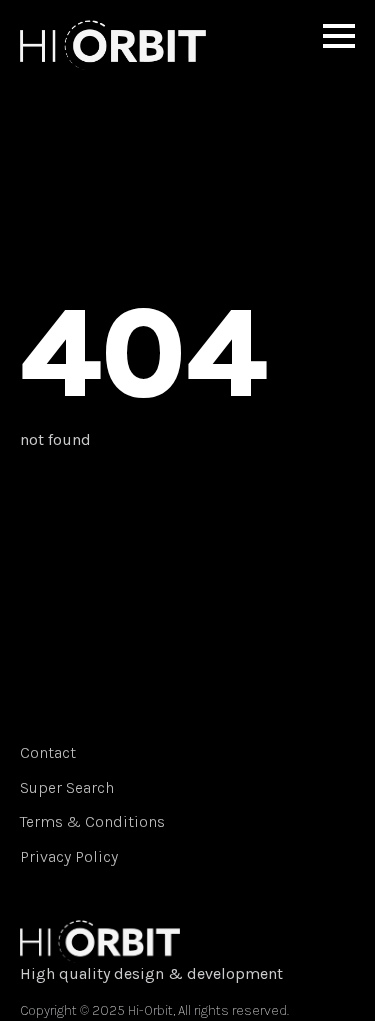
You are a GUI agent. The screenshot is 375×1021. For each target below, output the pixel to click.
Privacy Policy (69, 856)
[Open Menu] (339, 36)
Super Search (67, 787)
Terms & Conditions (92, 821)
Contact (48, 752)
